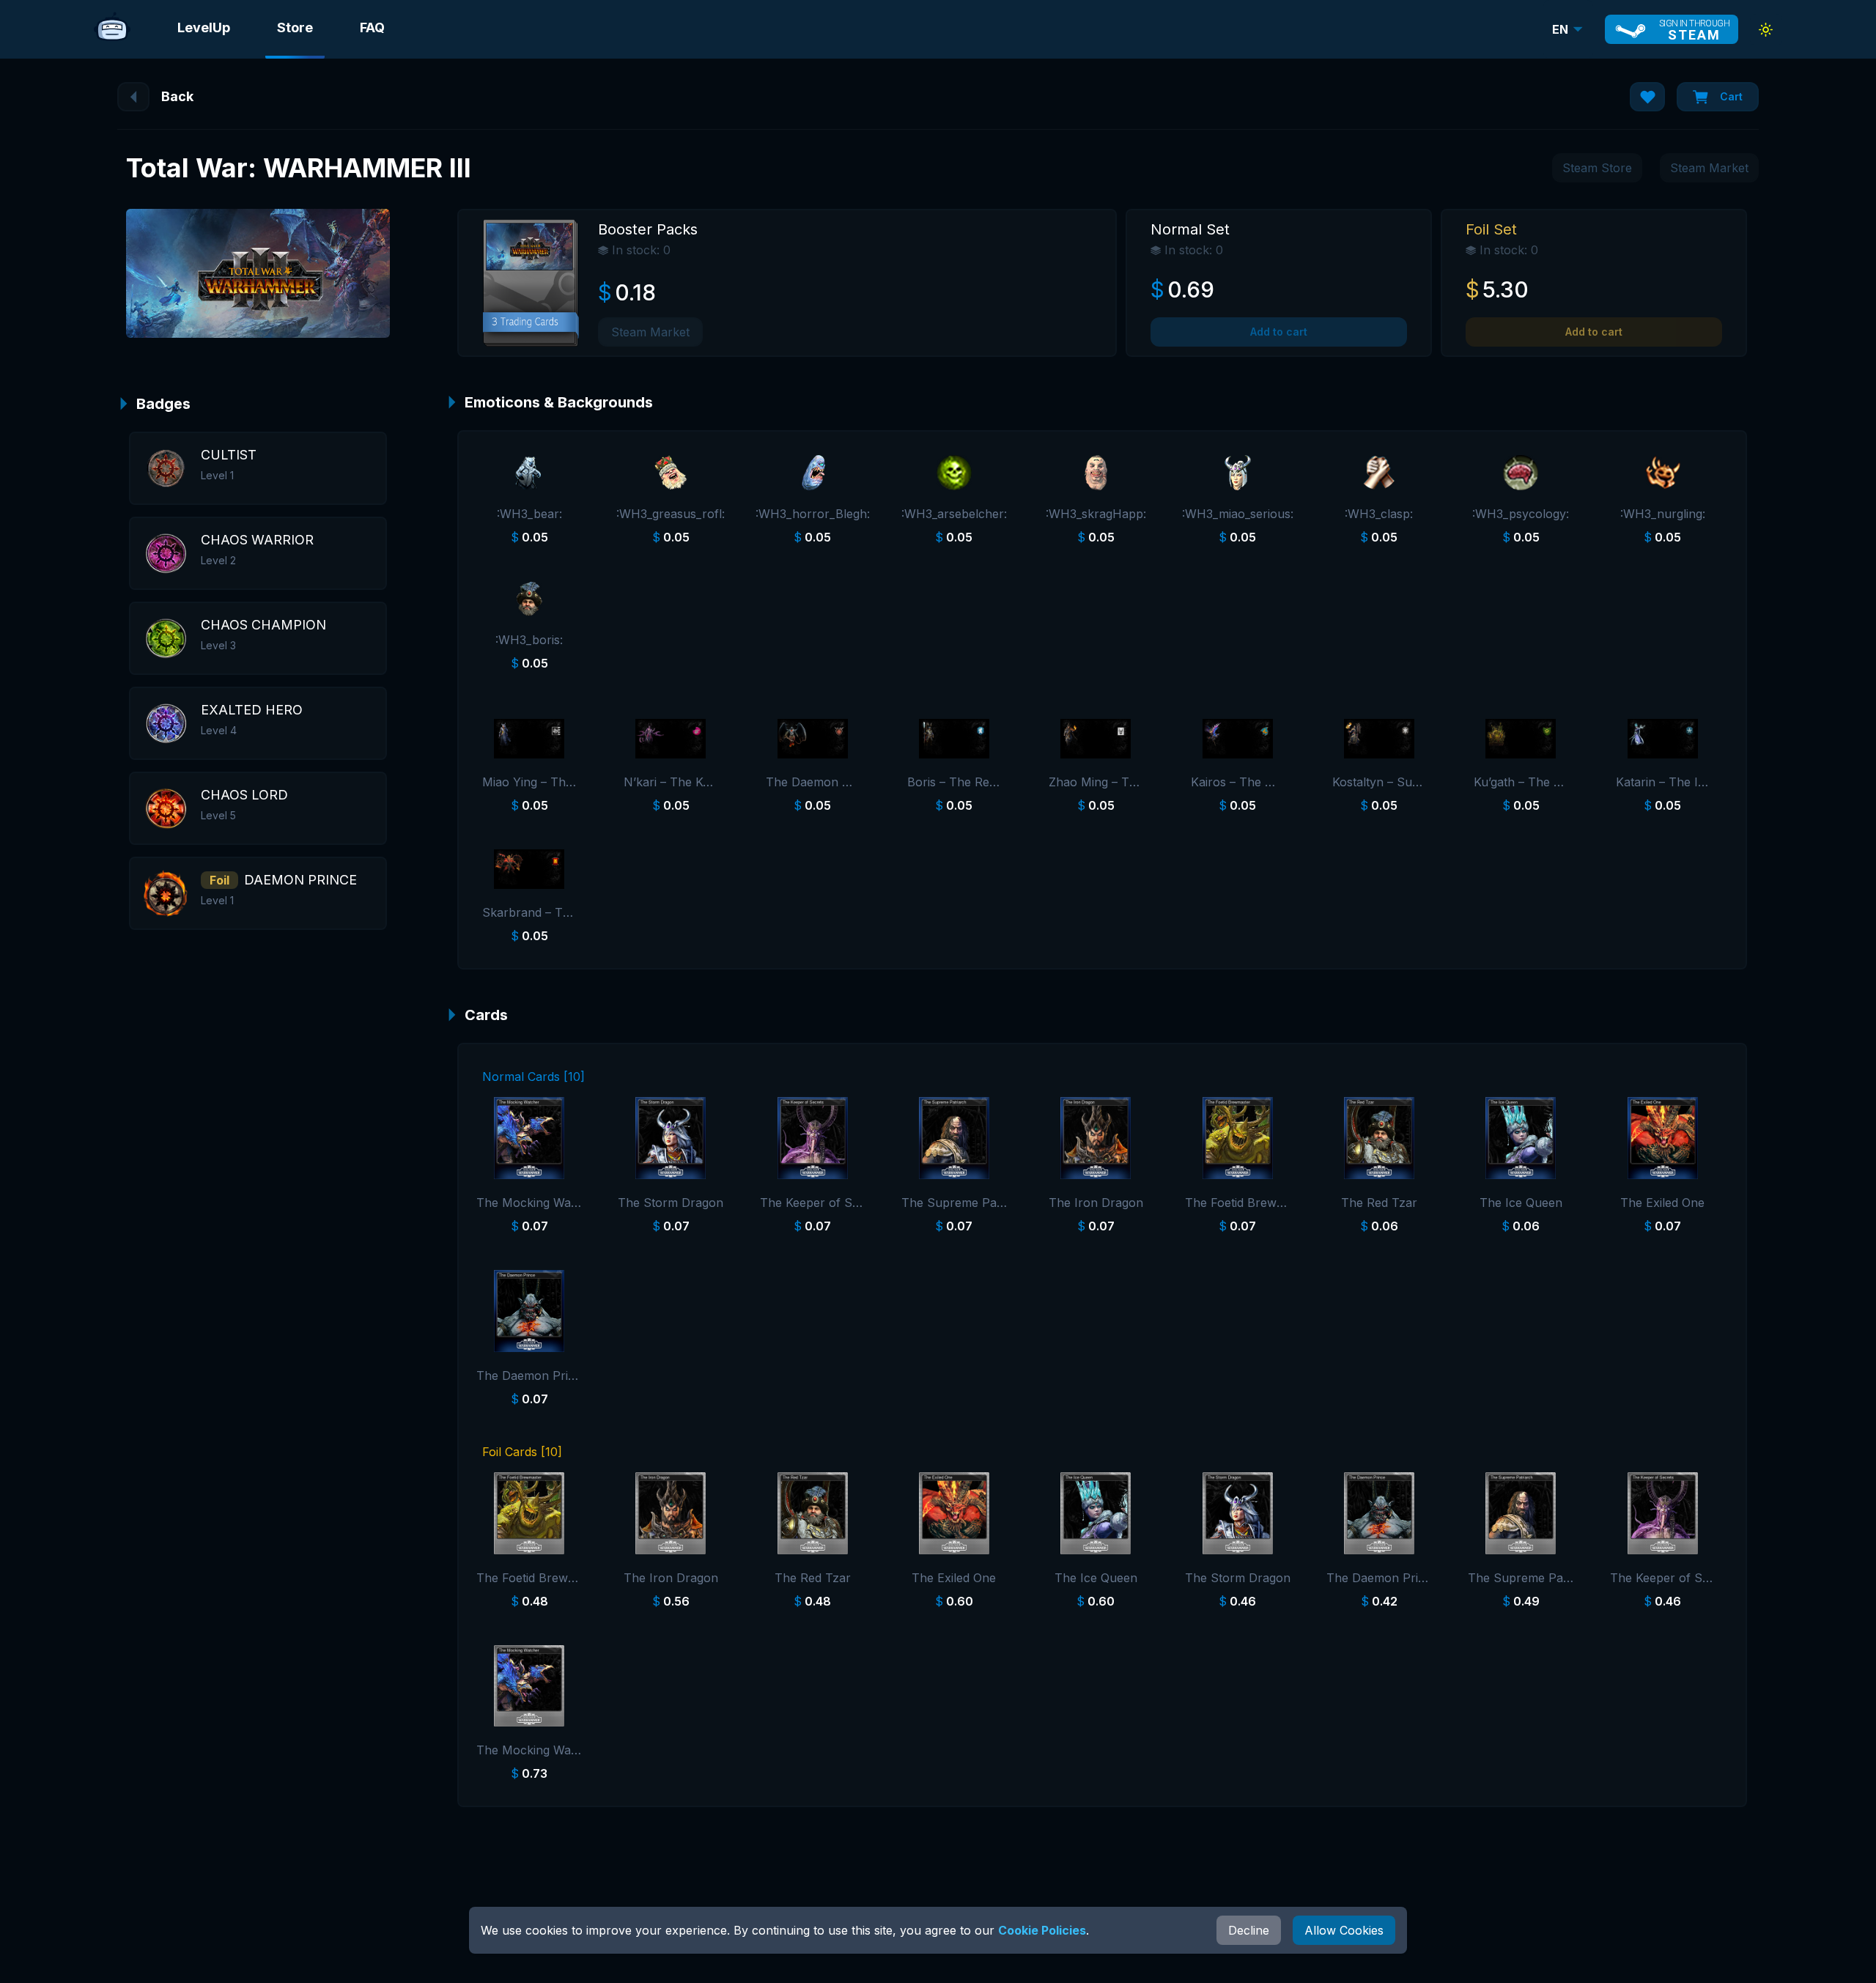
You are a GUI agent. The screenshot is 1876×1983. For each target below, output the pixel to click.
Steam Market (1709, 168)
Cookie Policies (1042, 1930)
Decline (1249, 1930)
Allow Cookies (1344, 1930)
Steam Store (1597, 168)
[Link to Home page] (112, 29)
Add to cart (1279, 332)
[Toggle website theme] (1766, 30)
